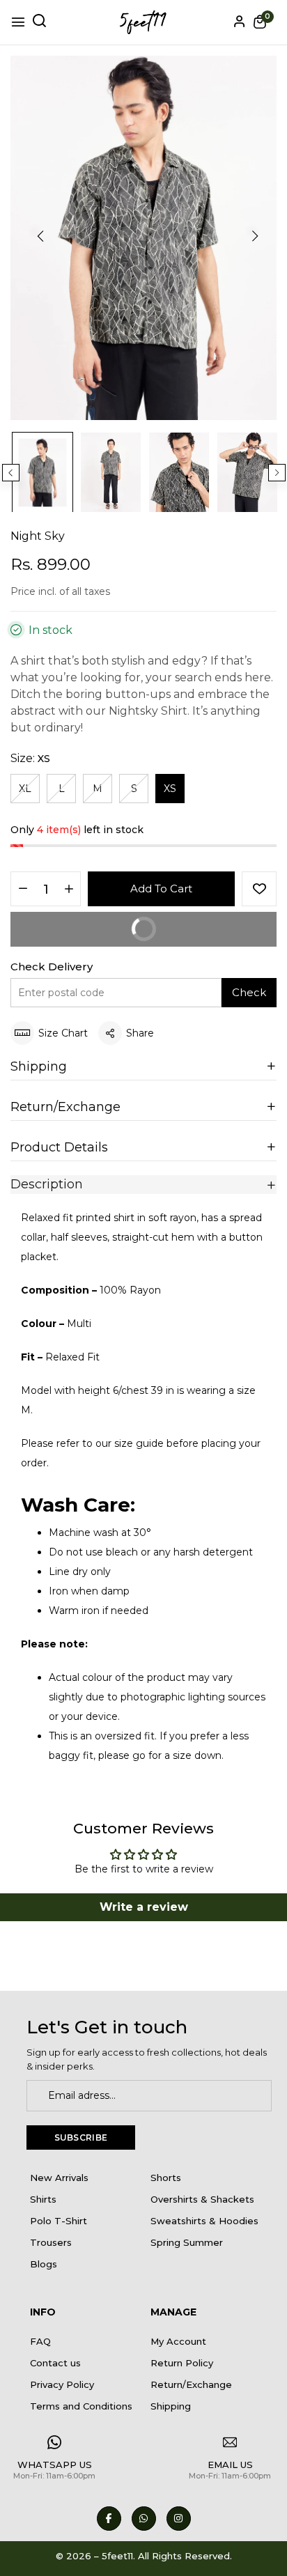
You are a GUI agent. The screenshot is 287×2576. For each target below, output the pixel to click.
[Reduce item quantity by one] (23, 890)
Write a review (144, 1907)
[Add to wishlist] (259, 889)
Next (277, 473)
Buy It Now (195, 924)
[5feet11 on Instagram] (179, 2519)
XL (25, 789)
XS (170, 789)
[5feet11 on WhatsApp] (144, 2519)
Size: (30, 758)
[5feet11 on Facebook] (109, 2519)
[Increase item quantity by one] (69, 890)
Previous (11, 473)
